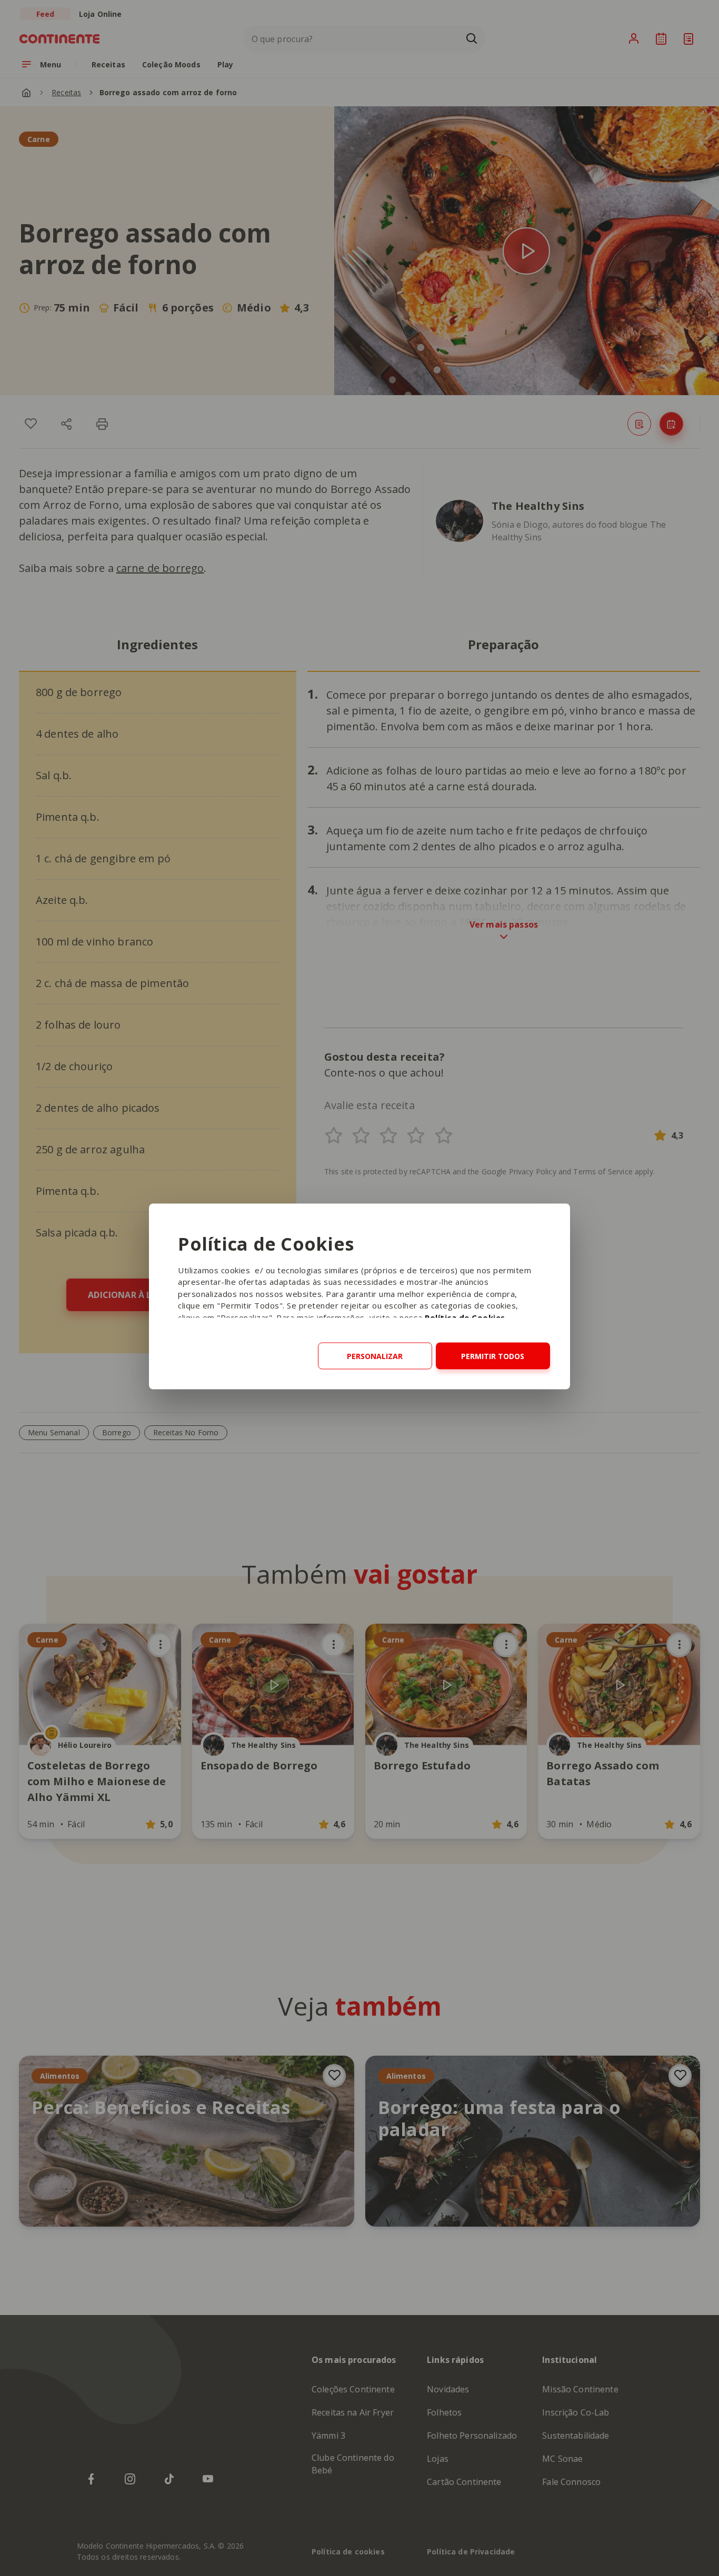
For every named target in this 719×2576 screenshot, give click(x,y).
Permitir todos (493, 1356)
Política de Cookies (465, 1317)
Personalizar (375, 1356)
